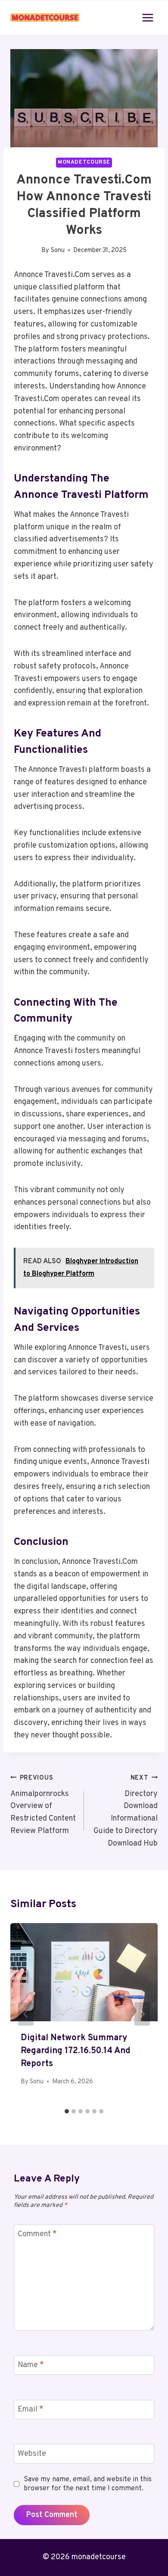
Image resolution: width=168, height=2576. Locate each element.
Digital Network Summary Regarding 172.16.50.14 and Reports (76, 2051)
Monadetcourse (84, 162)
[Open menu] (148, 17)
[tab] (67, 2111)
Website (32, 2454)
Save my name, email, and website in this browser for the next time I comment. (88, 2484)
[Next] (142, 2014)
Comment (37, 2234)
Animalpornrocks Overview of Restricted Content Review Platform (43, 1805)
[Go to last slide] (26, 2014)
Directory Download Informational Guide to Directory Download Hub (126, 1811)
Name (31, 2366)
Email (31, 2410)
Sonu (58, 250)
